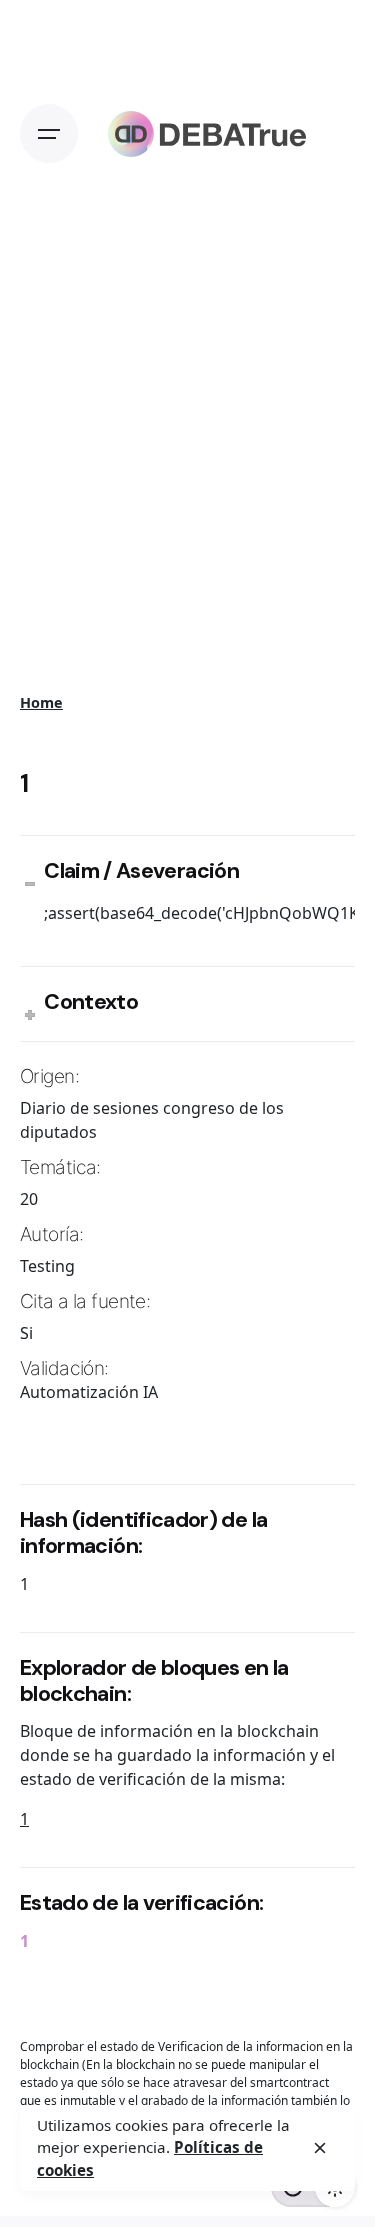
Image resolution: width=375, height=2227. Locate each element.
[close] (320, 2148)
